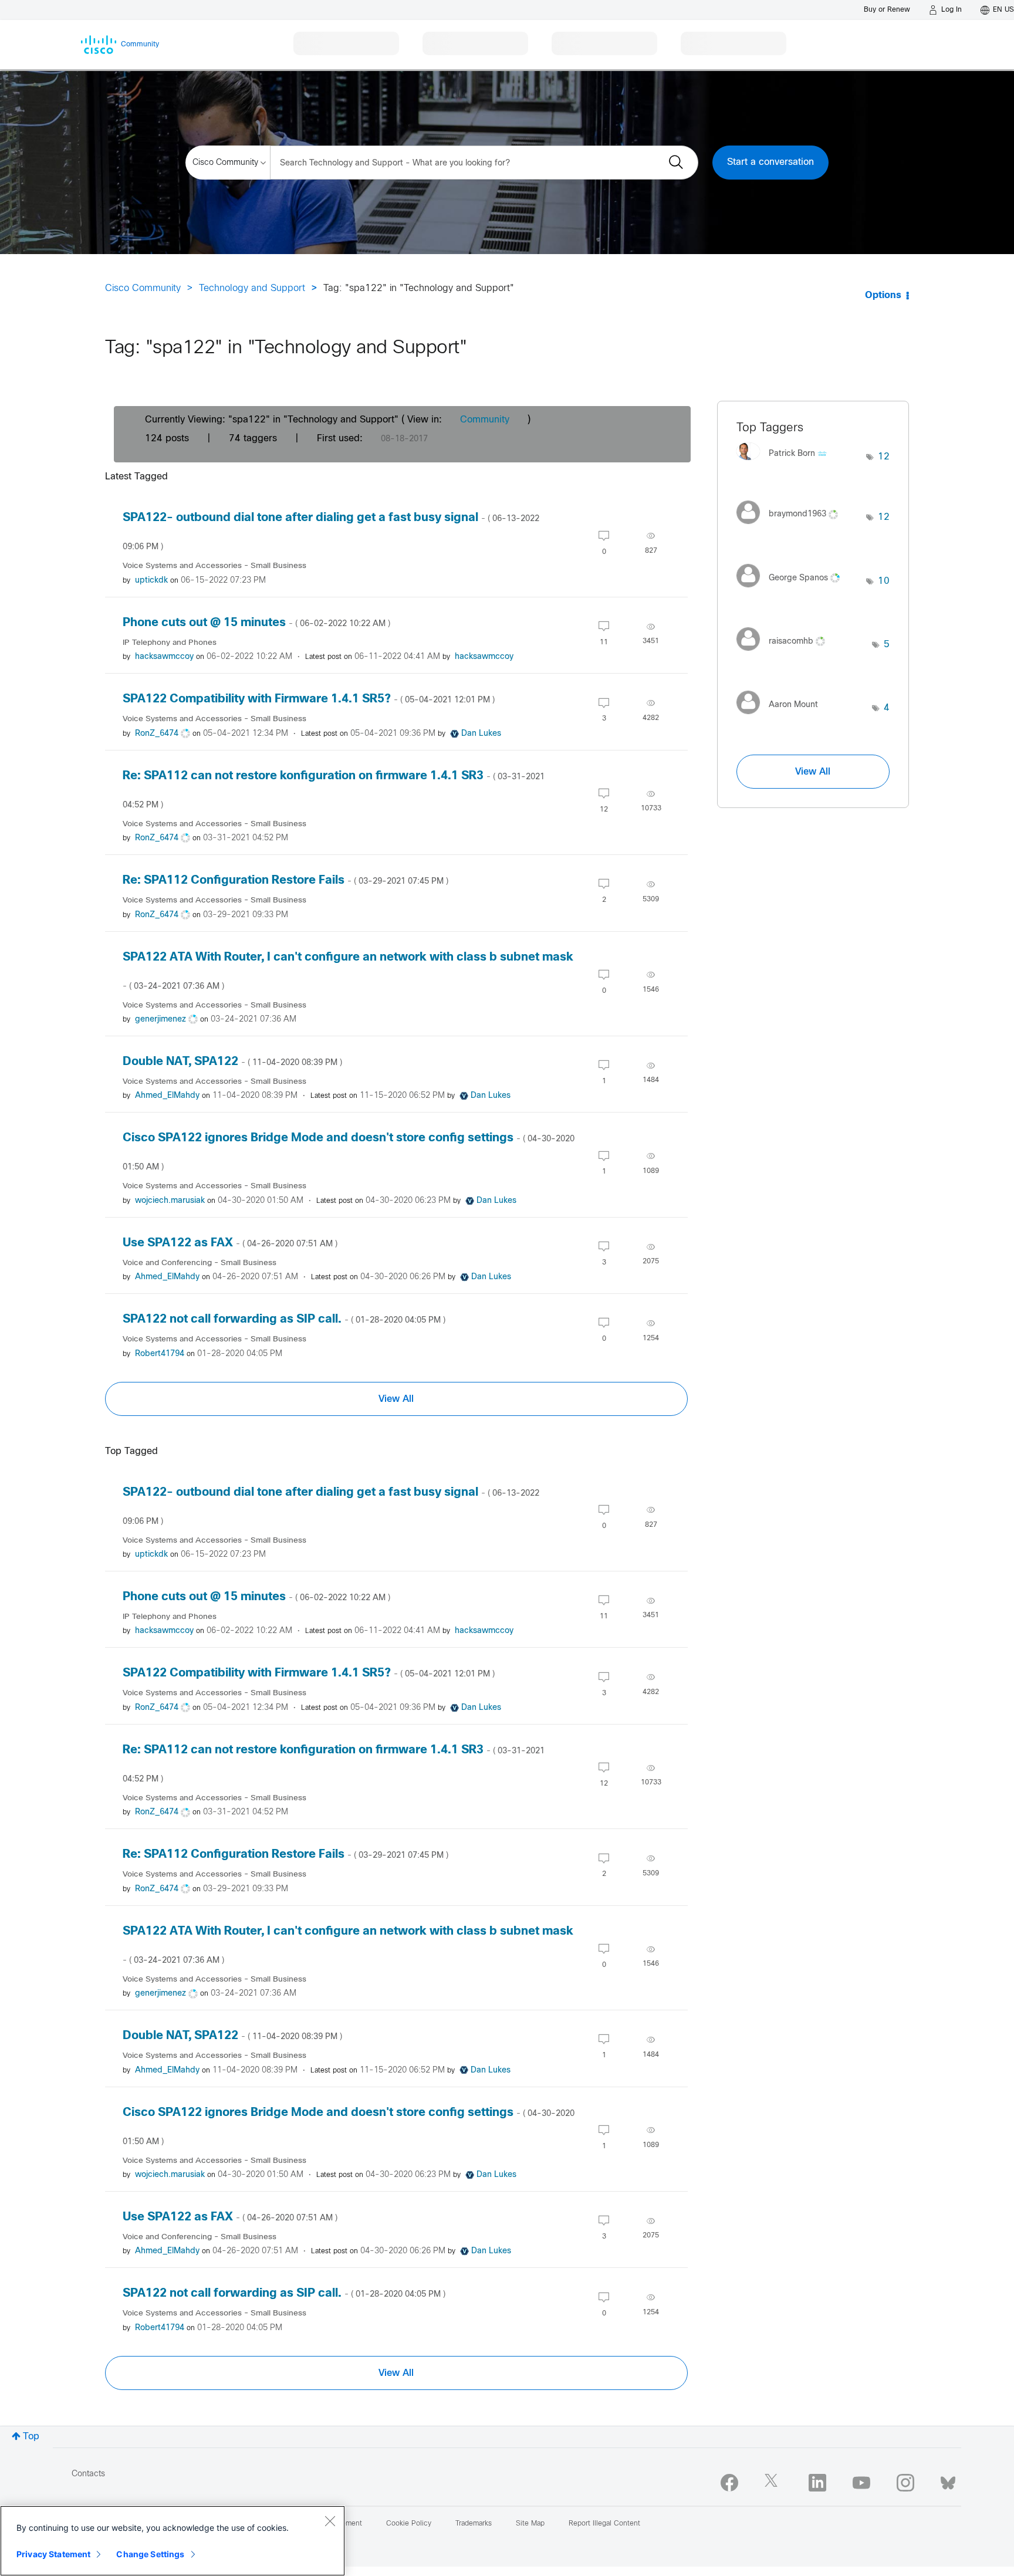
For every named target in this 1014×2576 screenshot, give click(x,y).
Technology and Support (252, 288)
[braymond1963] (792, 527)
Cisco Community (143, 288)
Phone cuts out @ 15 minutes (256, 623)
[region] (173, 2541)
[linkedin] (817, 2483)
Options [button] (883, 295)
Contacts (88, 2474)
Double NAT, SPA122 (232, 1062)
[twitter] (773, 2483)
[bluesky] (948, 2480)
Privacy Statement (53, 2554)
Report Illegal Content (604, 2524)
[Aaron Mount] (782, 717)
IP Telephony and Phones (170, 643)
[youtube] (861, 2483)
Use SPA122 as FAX (230, 1243)
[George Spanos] (792, 590)
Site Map (530, 2524)
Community (485, 420)
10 (884, 581)
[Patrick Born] (786, 463)
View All (396, 1399)
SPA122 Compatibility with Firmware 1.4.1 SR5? (309, 699)
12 (884, 457)
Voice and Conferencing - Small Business (200, 1263)
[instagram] (905, 2483)
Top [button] (31, 2437)
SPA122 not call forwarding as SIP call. (284, 1319)
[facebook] (729, 2483)
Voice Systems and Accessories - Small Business (214, 566)
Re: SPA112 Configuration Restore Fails (285, 880)
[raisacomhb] (785, 654)
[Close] (330, 2521)
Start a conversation (770, 162)
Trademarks (474, 2524)
